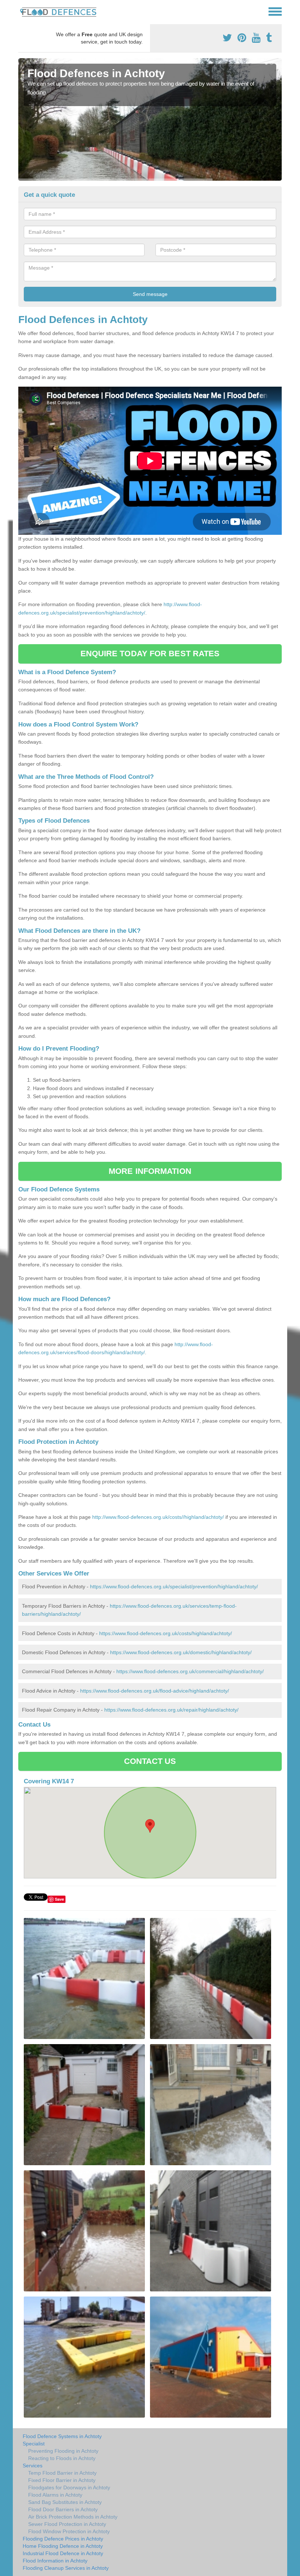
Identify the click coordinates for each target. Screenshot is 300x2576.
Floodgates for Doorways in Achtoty (69, 2487)
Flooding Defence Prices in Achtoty (63, 2539)
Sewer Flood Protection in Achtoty (67, 2524)
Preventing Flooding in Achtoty (63, 2451)
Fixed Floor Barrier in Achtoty (62, 2480)
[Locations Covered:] (22, 11)
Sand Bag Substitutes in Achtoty (65, 2502)
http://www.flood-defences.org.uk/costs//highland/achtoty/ (158, 1517)
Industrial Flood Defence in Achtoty (63, 2553)
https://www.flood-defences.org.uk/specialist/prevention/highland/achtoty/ (174, 1586)
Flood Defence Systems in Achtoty (62, 2436)
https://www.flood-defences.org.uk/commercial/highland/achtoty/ (190, 1671)
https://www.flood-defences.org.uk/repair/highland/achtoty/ (171, 1710)
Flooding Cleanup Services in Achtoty (66, 2568)
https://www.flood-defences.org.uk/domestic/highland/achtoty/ (181, 1652)
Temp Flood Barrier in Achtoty (62, 2473)
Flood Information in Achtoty (55, 2561)
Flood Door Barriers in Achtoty (63, 2509)
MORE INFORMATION (150, 1171)
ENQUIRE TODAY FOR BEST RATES (150, 654)
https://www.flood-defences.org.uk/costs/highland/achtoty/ (166, 1633)
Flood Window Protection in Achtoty (69, 2531)
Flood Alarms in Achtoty (55, 2495)
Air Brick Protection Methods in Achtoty (73, 2517)
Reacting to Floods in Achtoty (62, 2458)
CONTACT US (150, 1761)
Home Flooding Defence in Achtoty (63, 2546)
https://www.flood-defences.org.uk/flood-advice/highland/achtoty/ (155, 1691)
